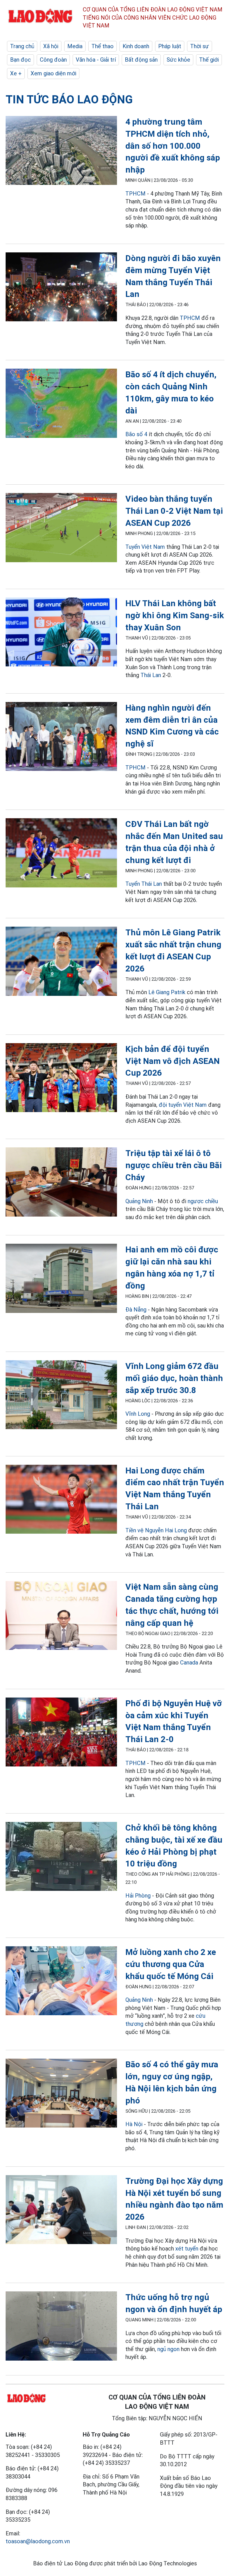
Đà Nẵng (137, 1310)
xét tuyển (187, 2249)
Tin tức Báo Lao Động (69, 100)
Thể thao (103, 46)
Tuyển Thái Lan (144, 884)
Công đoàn (53, 60)
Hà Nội (134, 2124)
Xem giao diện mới (53, 73)
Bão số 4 (136, 434)
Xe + (16, 73)
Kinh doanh (136, 46)
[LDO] (61, 152)
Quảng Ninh (139, 1201)
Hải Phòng (138, 1896)
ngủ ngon (168, 2349)
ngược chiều (203, 1201)
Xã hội (51, 46)
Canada (189, 1663)
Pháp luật (170, 46)
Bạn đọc (20, 60)
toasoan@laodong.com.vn (38, 2541)
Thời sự (200, 46)
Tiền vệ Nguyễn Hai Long (156, 1530)
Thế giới (209, 60)
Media (75, 46)
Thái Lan (151, 675)
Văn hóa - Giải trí (96, 60)
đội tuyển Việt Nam (183, 1105)
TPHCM (135, 194)
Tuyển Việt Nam (145, 547)
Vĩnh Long (138, 1414)
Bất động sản (141, 60)
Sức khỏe (178, 60)
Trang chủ (22, 46)
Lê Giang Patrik (167, 992)
